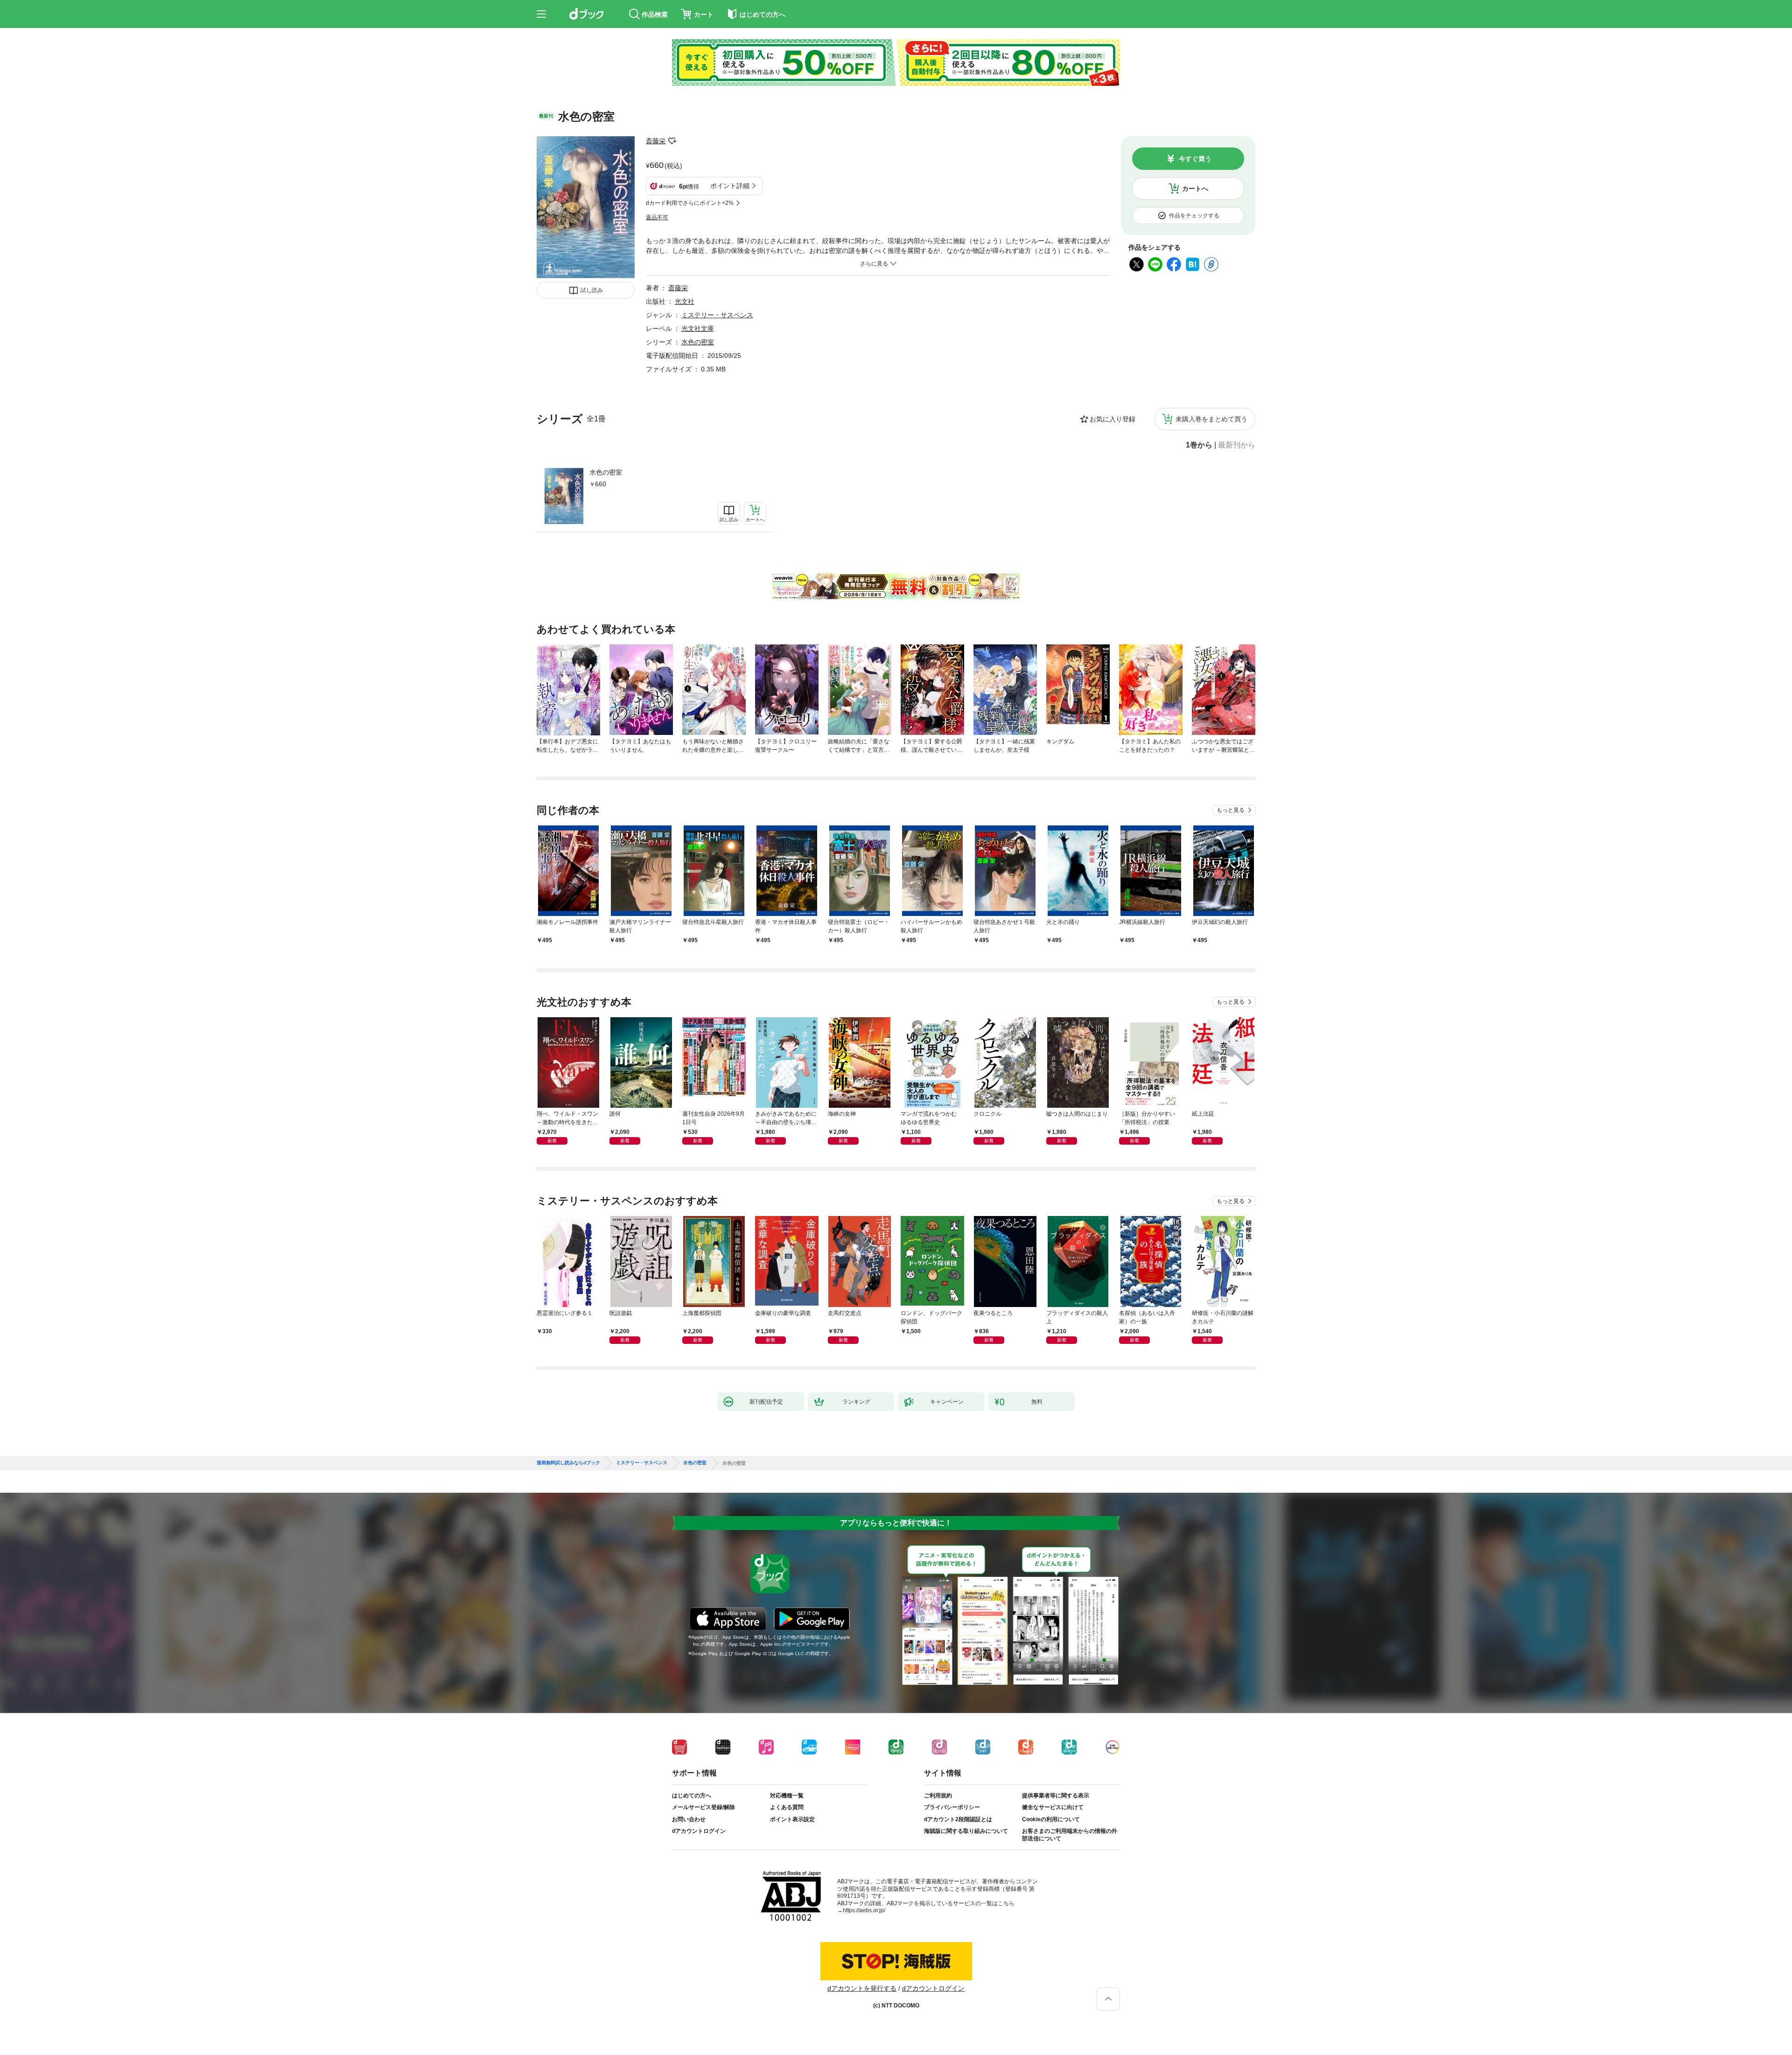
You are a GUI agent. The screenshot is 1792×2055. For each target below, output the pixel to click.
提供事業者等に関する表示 (1056, 1796)
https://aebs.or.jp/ (864, 1910)
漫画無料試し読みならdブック (568, 1463)
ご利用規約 (938, 1796)
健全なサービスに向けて (1053, 1807)
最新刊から (1237, 445)
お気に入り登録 (1113, 419)
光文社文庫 (698, 329)
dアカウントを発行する (862, 1988)
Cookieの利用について (1051, 1819)
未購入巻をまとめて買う (1211, 419)
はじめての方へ (692, 1796)
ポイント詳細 (730, 186)
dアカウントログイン (699, 1831)
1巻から (1199, 445)
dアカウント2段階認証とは (958, 1819)
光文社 (685, 301)
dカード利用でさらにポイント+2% (690, 203)
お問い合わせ (689, 1819)
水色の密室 (606, 472)
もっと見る (1231, 810)
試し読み (592, 290)
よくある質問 (787, 1807)
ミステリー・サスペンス (717, 315)
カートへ (1195, 189)
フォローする (672, 141)
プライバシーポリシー (952, 1807)
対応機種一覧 (787, 1796)
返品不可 (657, 217)
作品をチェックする (1194, 216)
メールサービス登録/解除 (703, 1807)
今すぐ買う (1195, 159)
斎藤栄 (656, 141)
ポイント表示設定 (792, 1819)
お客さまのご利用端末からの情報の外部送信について (1070, 1835)
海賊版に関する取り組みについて (966, 1831)
